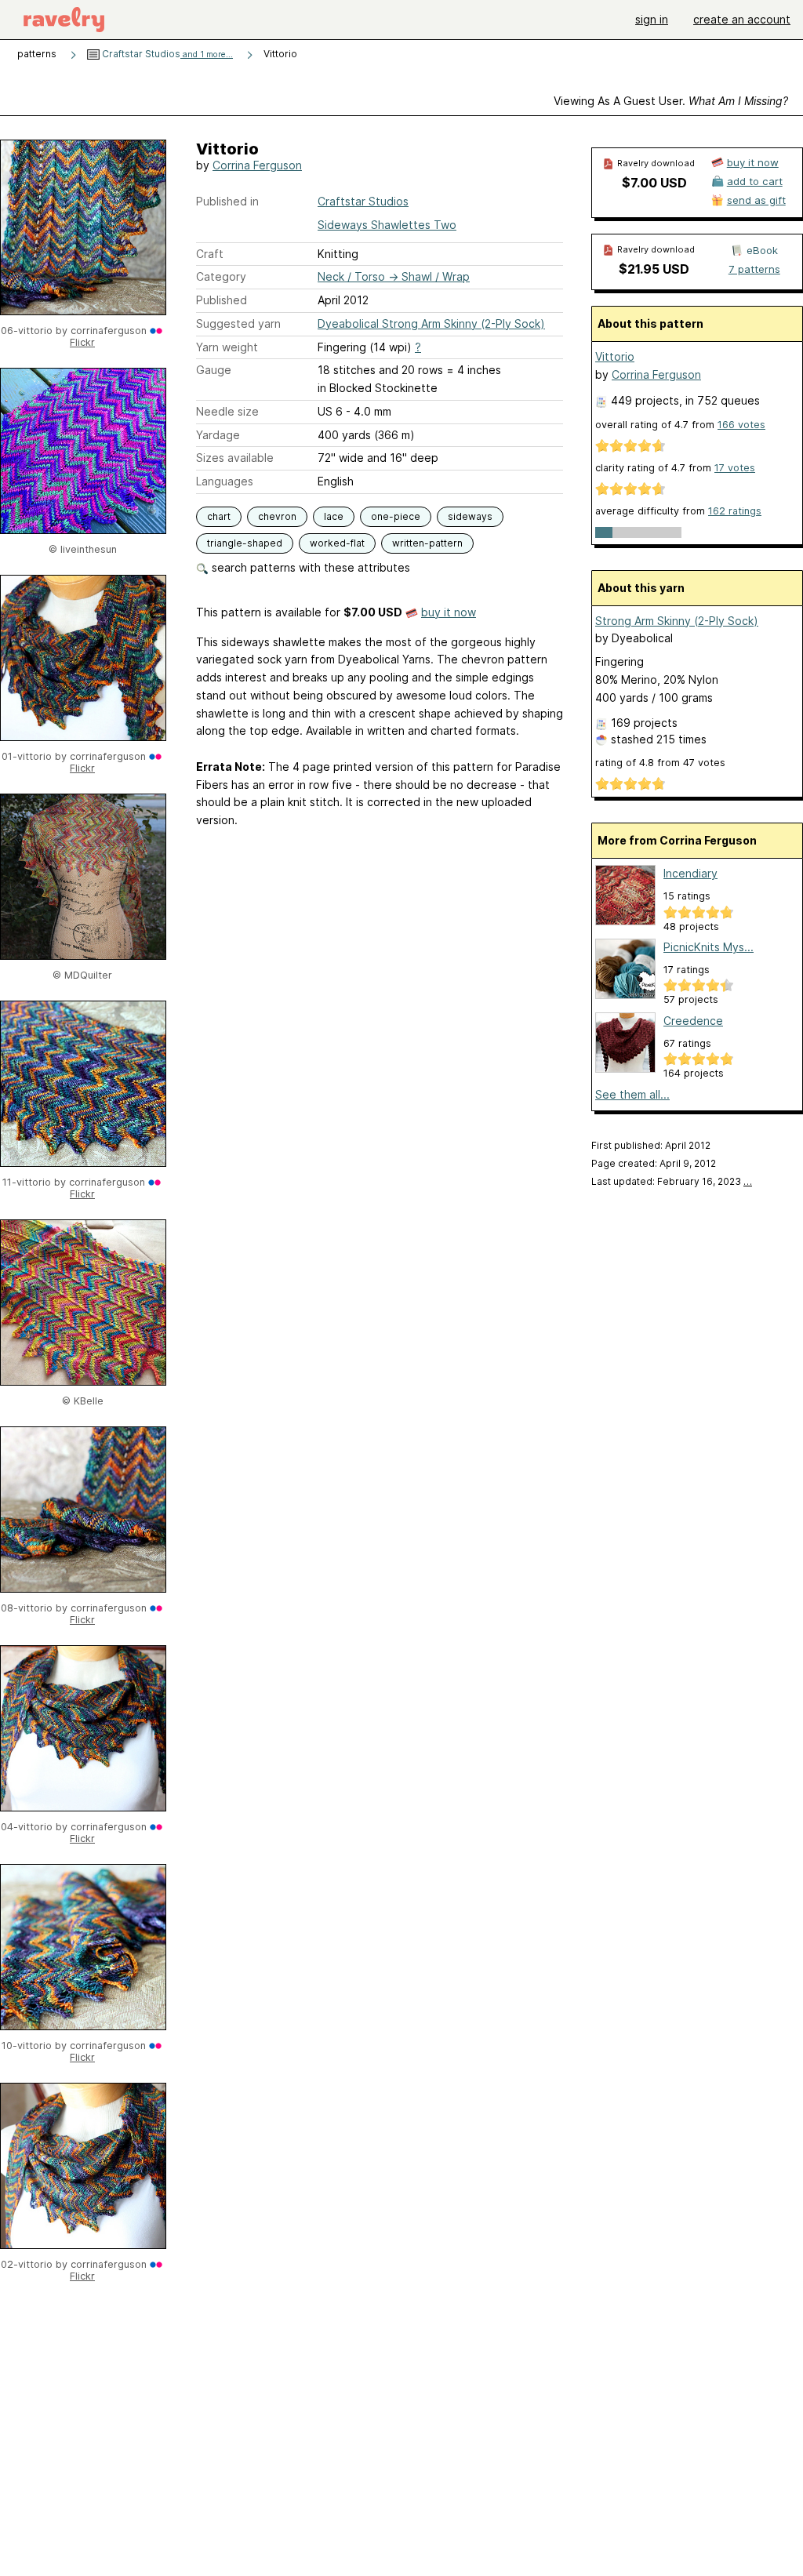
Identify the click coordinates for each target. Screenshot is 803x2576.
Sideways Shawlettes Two (387, 225)
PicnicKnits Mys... (709, 947)
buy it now (449, 612)
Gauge (214, 370)
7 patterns (754, 269)
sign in (652, 19)
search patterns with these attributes (309, 567)
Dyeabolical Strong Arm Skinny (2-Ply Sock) (431, 323)
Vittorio (615, 356)
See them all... (632, 1094)
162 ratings (735, 511)
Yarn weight (227, 347)
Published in (227, 201)
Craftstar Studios (166, 54)
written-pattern (427, 543)
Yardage (218, 435)
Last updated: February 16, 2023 (672, 1181)
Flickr (82, 342)
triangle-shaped (245, 543)
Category (221, 276)
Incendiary (690, 873)
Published (222, 300)
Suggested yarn (238, 323)
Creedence (693, 1021)
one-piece (396, 516)
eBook (762, 250)
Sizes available (235, 458)
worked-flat (337, 543)
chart (219, 516)
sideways (470, 516)
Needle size (227, 411)
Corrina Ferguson (257, 165)
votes (741, 425)
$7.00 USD (654, 183)
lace (334, 516)
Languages (225, 481)
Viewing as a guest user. (671, 101)
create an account (742, 19)
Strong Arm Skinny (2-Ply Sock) (677, 621)
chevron (277, 516)
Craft (210, 254)
